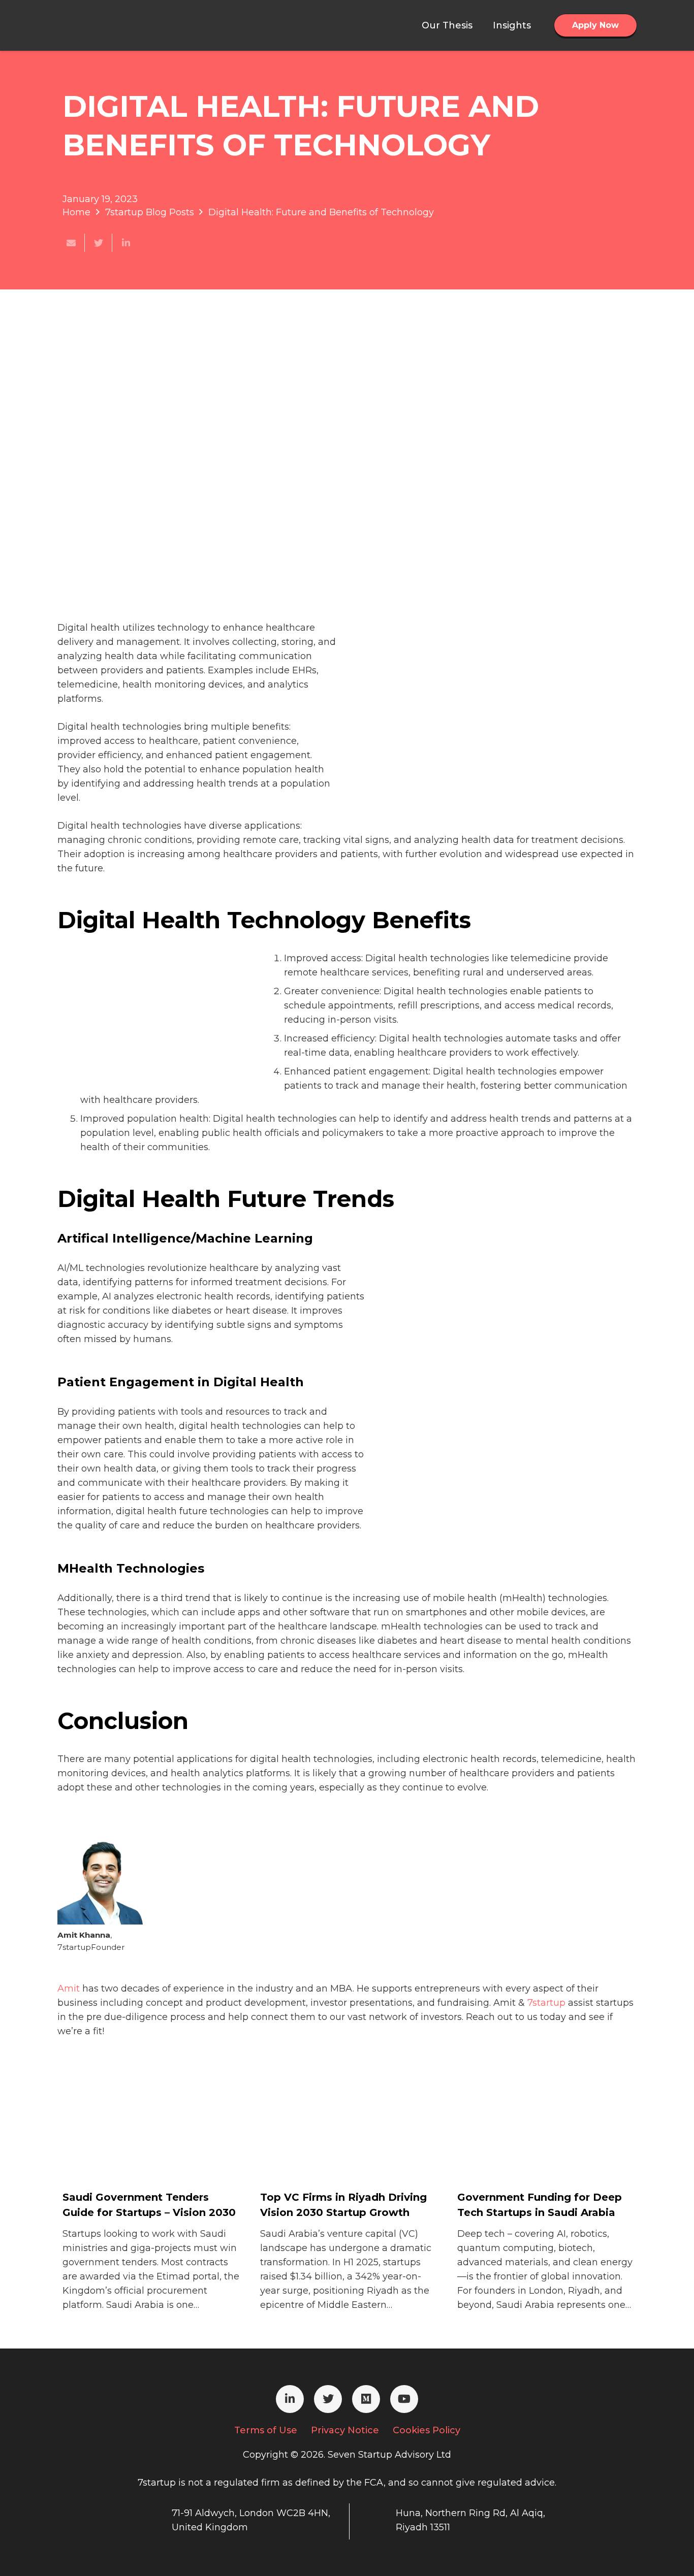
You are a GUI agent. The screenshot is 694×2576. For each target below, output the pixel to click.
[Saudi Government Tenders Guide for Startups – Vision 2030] (139, 2147)
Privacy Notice (345, 2430)
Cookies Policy (427, 2430)
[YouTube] (404, 2399)
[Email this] (71, 243)
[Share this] (126, 243)
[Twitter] (328, 2399)
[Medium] (366, 2399)
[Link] (109, 25)
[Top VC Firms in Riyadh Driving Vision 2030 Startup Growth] (336, 2147)
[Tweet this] (99, 243)
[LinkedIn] (290, 2399)
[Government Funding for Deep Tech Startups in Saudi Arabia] (533, 2147)
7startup (546, 2003)
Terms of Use (266, 2430)
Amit (69, 1988)
